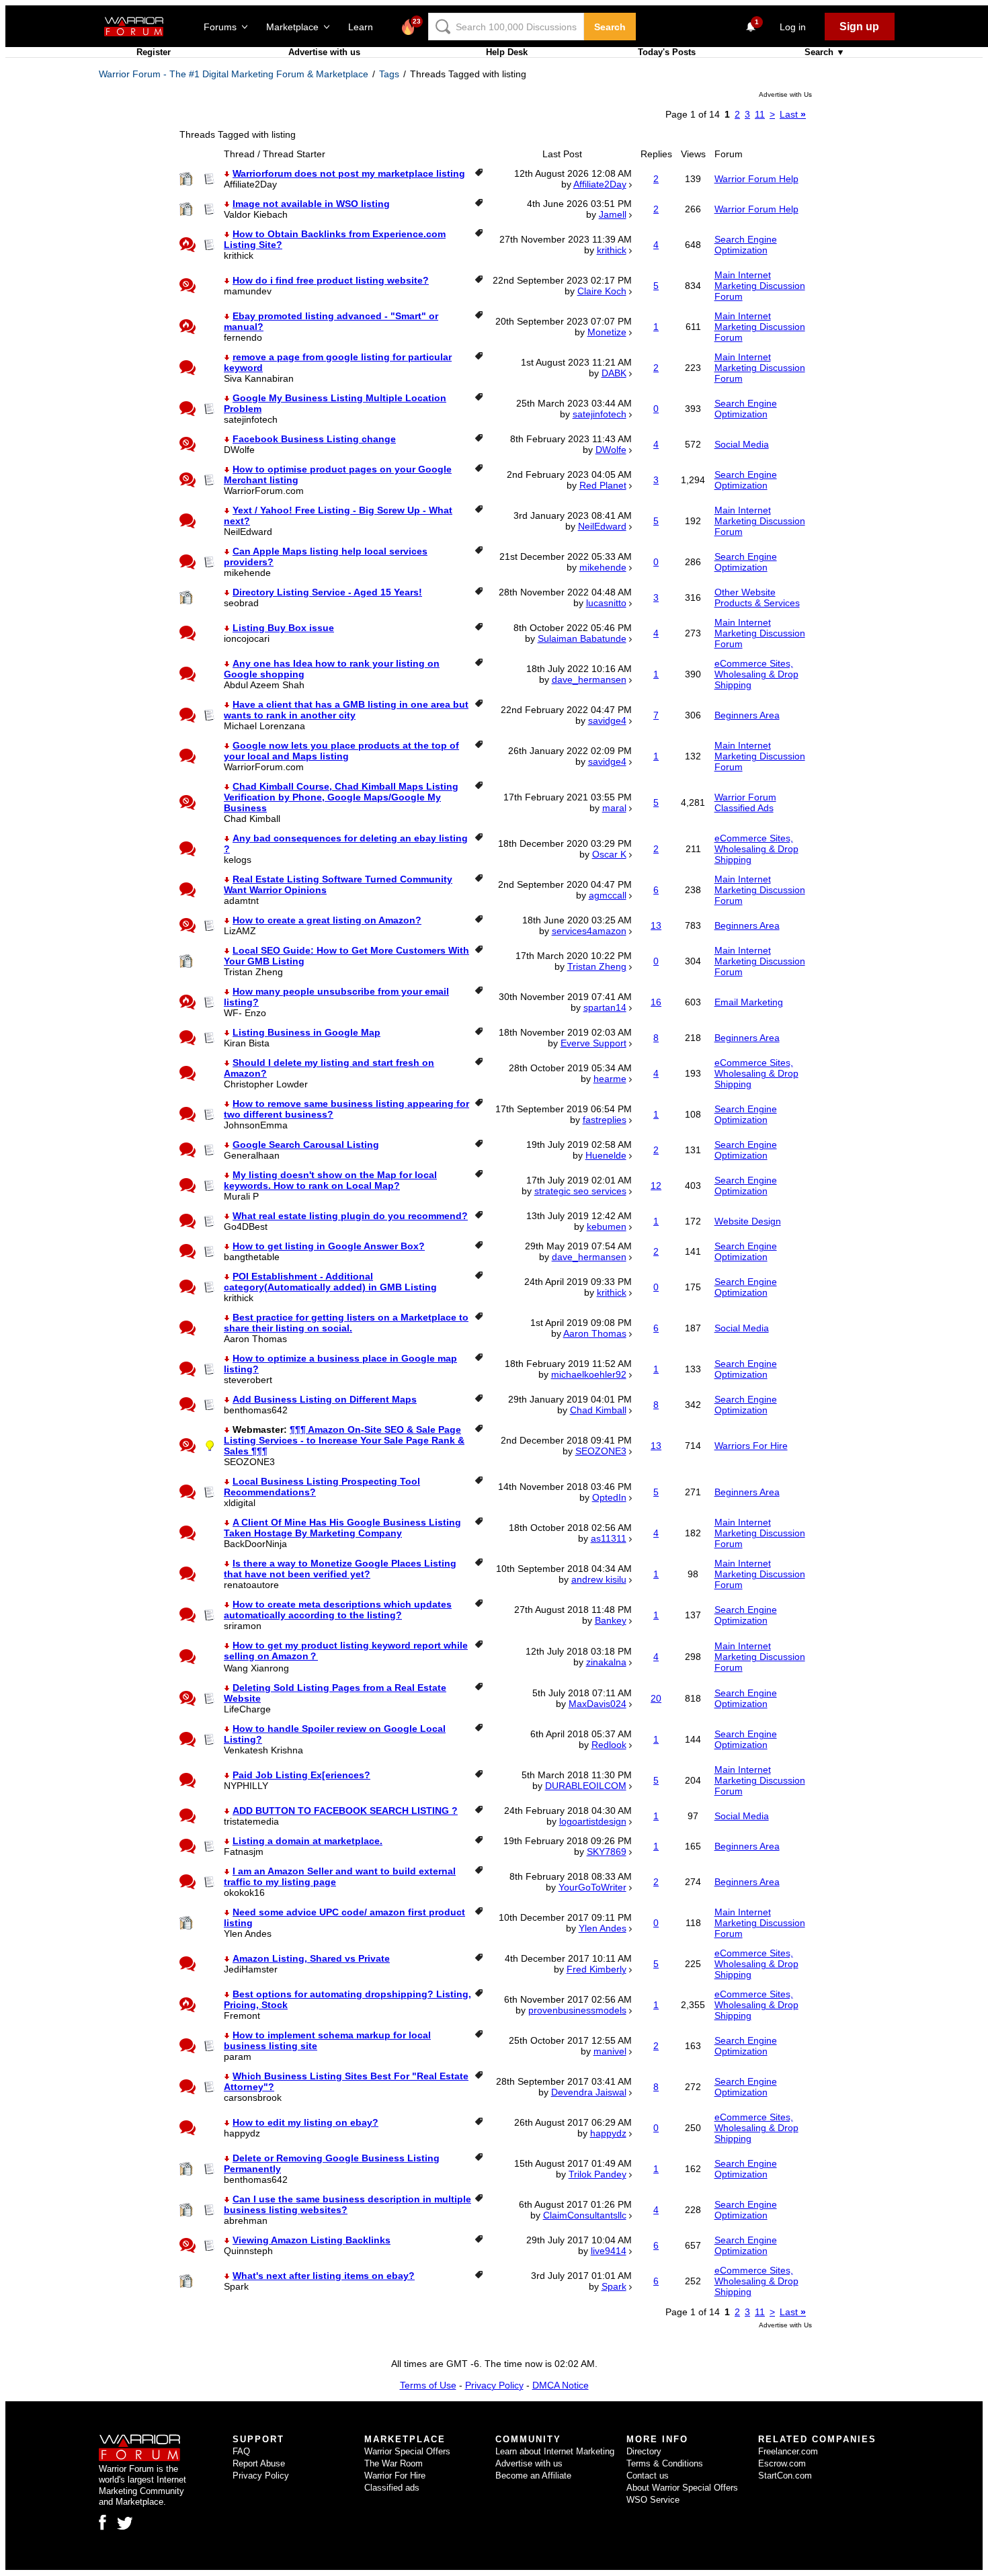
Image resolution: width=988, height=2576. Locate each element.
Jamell (613, 214)
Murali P (241, 1196)
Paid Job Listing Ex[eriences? (301, 1775)
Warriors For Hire (751, 1446)
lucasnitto (606, 603)
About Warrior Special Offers (682, 2488)
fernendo (243, 337)
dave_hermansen (589, 679)
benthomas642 (256, 1410)
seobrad (241, 603)
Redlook (609, 1745)
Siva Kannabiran (259, 378)
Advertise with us (324, 52)
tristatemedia (251, 1821)
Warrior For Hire (395, 2476)
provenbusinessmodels (577, 2010)
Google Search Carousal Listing (306, 1145)
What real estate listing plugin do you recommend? (350, 1216)
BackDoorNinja (255, 1544)
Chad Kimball (252, 819)
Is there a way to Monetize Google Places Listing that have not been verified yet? (340, 1569)
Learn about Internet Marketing (555, 2451)
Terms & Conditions (665, 2463)
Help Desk (507, 52)
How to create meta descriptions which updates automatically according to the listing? (338, 1610)
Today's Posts (667, 52)
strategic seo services (580, 1191)
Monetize (607, 332)
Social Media (742, 444)
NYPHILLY (246, 1786)
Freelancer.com (788, 2451)
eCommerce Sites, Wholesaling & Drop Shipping (756, 674)
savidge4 (607, 720)
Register (154, 52)
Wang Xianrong (256, 1668)
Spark (236, 2286)
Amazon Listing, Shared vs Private (311, 1958)
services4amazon (589, 931)
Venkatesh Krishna (263, 1750)
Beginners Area (747, 715)
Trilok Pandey (598, 2174)
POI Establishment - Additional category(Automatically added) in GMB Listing (330, 1282)
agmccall (608, 895)
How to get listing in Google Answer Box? (329, 1246)
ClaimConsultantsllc (585, 2215)
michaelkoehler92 (589, 1374)
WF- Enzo (245, 1013)
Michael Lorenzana (264, 726)
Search (610, 27)
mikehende (247, 573)
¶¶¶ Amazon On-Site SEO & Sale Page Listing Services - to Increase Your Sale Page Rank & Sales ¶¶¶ (344, 1440)
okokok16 (244, 1893)
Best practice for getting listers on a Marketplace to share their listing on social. (346, 1323)
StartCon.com (785, 2476)
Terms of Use (428, 2385)
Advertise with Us (785, 94)
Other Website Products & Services (757, 597)
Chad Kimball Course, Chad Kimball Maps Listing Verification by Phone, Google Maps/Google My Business (341, 797)
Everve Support (593, 1043)
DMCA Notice (561, 2385)
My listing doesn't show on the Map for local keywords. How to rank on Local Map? (330, 1180)
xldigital (240, 1503)
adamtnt (241, 901)
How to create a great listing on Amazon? (327, 920)
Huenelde (606, 1155)
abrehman (246, 2220)
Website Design (748, 1221)
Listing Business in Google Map (306, 1032)
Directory (644, 2451)
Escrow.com (782, 2463)
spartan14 (605, 1007)
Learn (365, 27)
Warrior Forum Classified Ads (745, 802)
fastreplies (605, 1120)
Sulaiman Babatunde (582, 638)
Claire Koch (602, 291)
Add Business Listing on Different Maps (325, 1399)
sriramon (243, 1626)
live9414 (609, 2251)
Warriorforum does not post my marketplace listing (349, 173)
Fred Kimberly (596, 1969)
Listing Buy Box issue (283, 628)
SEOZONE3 (249, 1462)
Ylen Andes (248, 1934)
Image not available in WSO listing (311, 204)
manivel (610, 2051)
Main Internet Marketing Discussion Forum (760, 286)
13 (656, 925)
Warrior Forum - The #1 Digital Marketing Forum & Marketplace (234, 74)
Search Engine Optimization (746, 245)
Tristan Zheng (253, 972)
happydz (242, 2133)
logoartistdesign (593, 1821)
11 (760, 114)
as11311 (609, 1538)
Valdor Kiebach (256, 214)
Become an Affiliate (533, 2476)
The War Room (394, 2463)
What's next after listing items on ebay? (324, 2276)
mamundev (248, 291)
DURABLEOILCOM (586, 1786)
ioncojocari (247, 638)
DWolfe (239, 450)
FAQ (241, 2451)
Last (793, 114)
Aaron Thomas (255, 1339)
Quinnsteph (248, 2251)
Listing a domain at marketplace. (307, 1841)
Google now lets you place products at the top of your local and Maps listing (341, 751)
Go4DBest (246, 1227)
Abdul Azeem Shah (264, 685)
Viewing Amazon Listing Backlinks (312, 2240)
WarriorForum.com (264, 491)
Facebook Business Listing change (314, 439)
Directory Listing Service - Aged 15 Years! (327, 592)
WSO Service (653, 2500)
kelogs (238, 860)
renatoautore (251, 1585)
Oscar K (609, 854)
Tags (389, 74)
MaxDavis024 (598, 1704)
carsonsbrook (253, 2097)
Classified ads (392, 2488)
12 (656, 1186)
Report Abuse (259, 2463)
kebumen (607, 1227)
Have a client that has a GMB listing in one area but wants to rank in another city (346, 710)
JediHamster (251, 1969)
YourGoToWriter (592, 1887)
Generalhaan (252, 1155)
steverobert (248, 1380)
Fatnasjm (244, 1852)
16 (656, 1002)
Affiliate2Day (250, 184)
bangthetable (252, 1257)
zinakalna (606, 1662)
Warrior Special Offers (407, 2451)
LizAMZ (240, 931)
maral (614, 808)
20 (656, 1698)
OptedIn (609, 1497)
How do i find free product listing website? (331, 280)
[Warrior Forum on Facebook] (102, 2522)
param (238, 2056)
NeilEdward (248, 532)
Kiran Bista (247, 1043)
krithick (239, 255)
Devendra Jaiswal (589, 2092)
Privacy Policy (494, 2385)
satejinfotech (251, 419)
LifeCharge (247, 1709)
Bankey (611, 1620)
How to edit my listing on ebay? (305, 2122)
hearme (610, 1079)
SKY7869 (607, 1852)
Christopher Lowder (266, 1084)
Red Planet (603, 485)
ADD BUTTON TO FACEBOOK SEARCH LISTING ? (345, 1811)
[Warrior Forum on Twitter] (125, 2524)
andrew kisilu (599, 1579)
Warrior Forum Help (756, 179)
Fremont (242, 2016)
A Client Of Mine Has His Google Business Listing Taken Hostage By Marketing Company (342, 1528)
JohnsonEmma (256, 1125)
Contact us (648, 2476)
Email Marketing (749, 1002)
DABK (614, 373)
